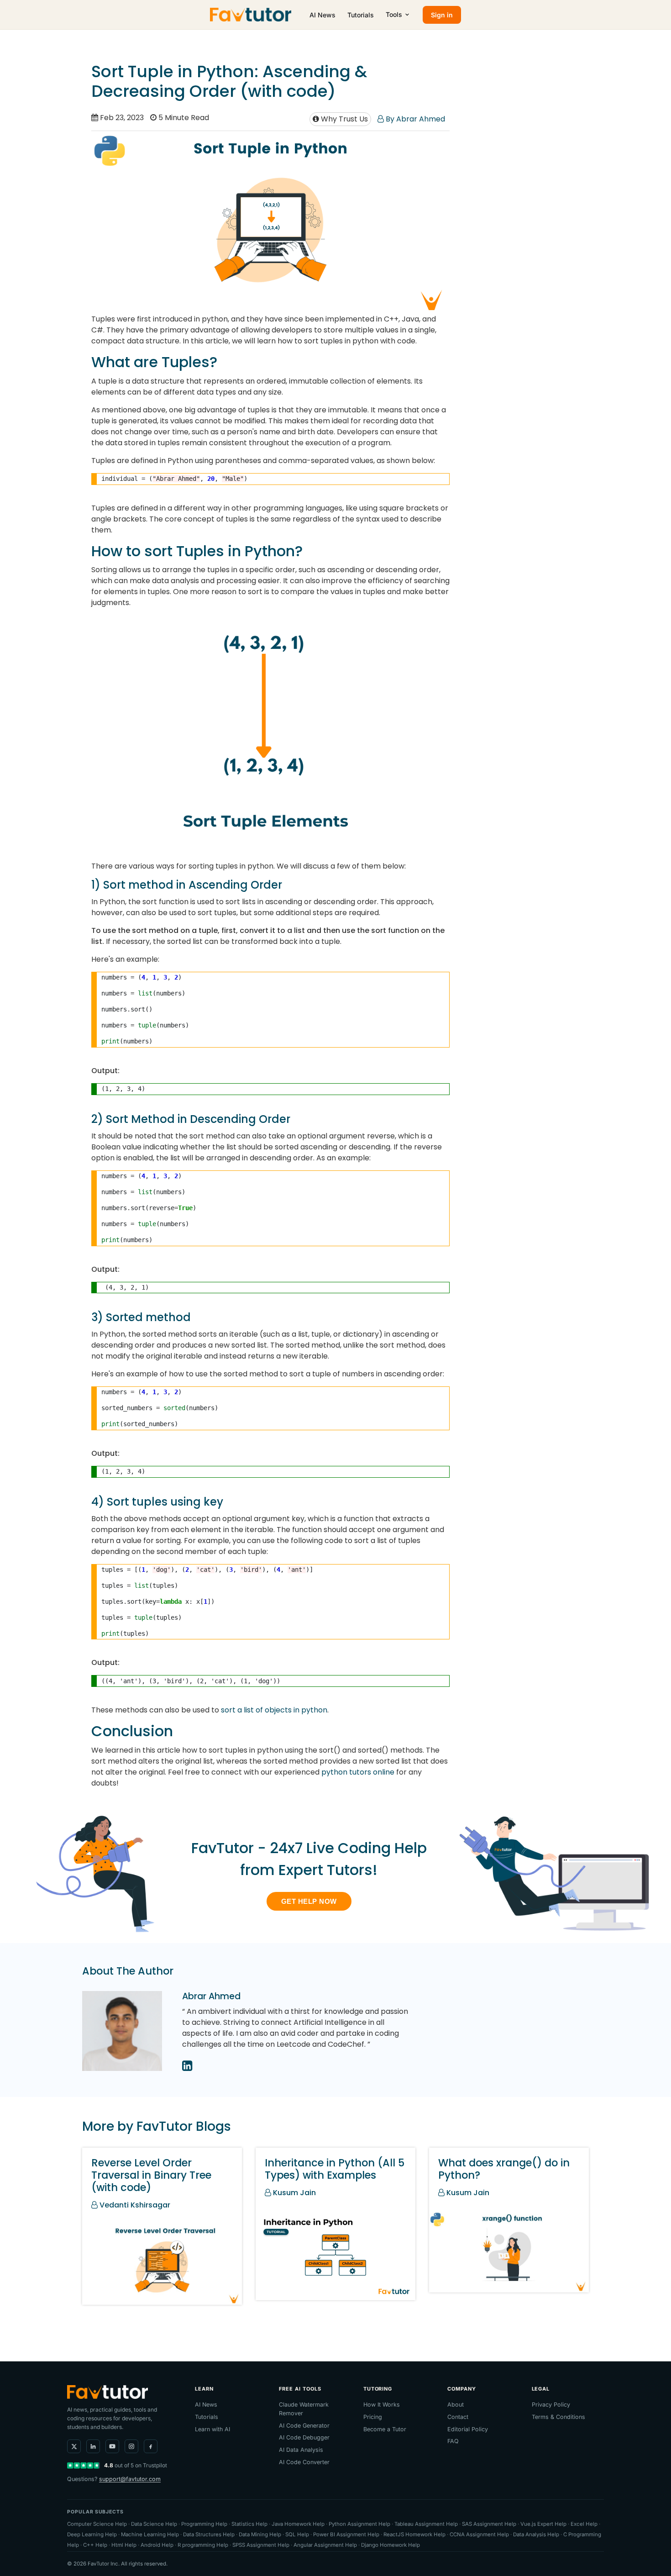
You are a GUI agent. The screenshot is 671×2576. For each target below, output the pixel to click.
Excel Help (584, 2524)
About (456, 2405)
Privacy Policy (551, 2405)
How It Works (382, 2405)
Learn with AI (212, 2429)
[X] (74, 2446)
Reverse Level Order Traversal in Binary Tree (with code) (151, 2175)
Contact (458, 2417)
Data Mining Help (260, 2534)
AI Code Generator (304, 2426)
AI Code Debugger (304, 2437)
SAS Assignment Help (489, 2524)
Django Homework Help (391, 2545)
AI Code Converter (304, 2462)
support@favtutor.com (130, 2479)
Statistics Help (249, 2524)
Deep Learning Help (92, 2534)
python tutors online (358, 1772)
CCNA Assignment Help (479, 2534)
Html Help (124, 2545)
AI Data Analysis (301, 2450)
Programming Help (204, 2524)
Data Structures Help (209, 2534)
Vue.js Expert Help (543, 2524)
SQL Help (297, 2534)
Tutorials (361, 15)
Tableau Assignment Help (426, 2524)
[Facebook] (151, 2446)
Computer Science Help (97, 2524)
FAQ (453, 2441)
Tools (394, 14)
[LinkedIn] (93, 2446)
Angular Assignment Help (325, 2545)
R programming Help (203, 2545)
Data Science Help (154, 2524)
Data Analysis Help (536, 2534)
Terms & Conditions (558, 2417)
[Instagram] (131, 2446)
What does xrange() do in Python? (504, 2169)
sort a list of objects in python (274, 1710)
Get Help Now (309, 1901)
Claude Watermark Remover (304, 2409)
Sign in (442, 15)
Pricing (373, 2417)
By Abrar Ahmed (414, 119)
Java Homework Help (298, 2524)
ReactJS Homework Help (414, 2534)
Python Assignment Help (359, 2524)
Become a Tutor (385, 2429)
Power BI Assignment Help (346, 2534)
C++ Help (95, 2545)
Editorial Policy (468, 2429)
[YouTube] (112, 2446)
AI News (322, 15)
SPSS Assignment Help (261, 2545)
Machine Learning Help (150, 2534)
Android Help (157, 2545)
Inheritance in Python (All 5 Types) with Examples (335, 2169)
